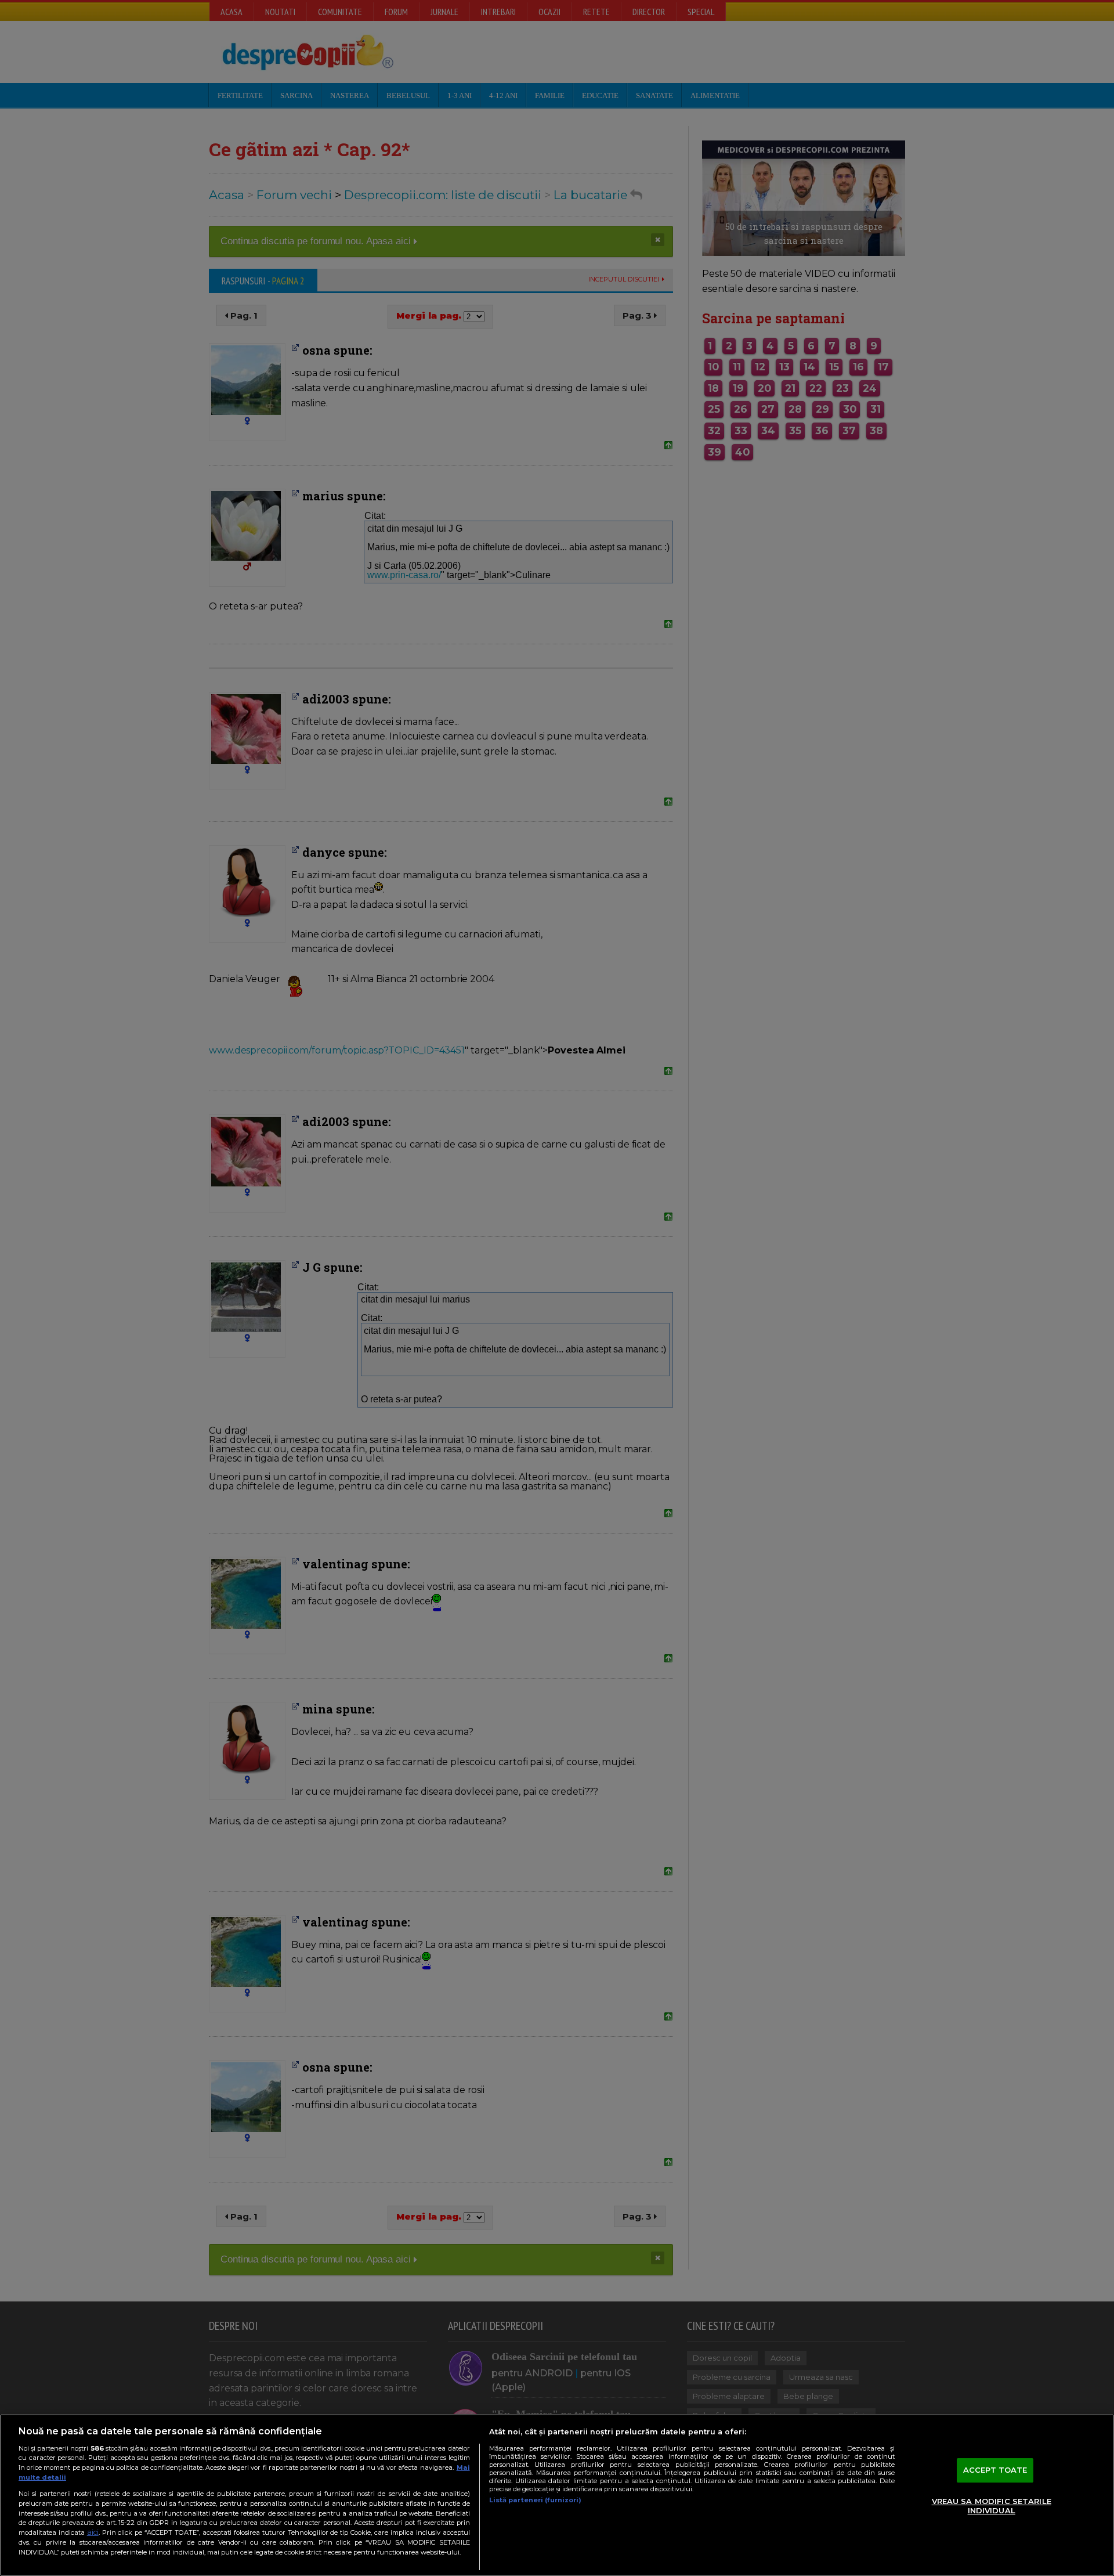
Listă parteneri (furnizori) (535, 2500)
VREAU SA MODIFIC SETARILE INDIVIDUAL (992, 2506)
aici (93, 2532)
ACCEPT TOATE (995, 2470)
